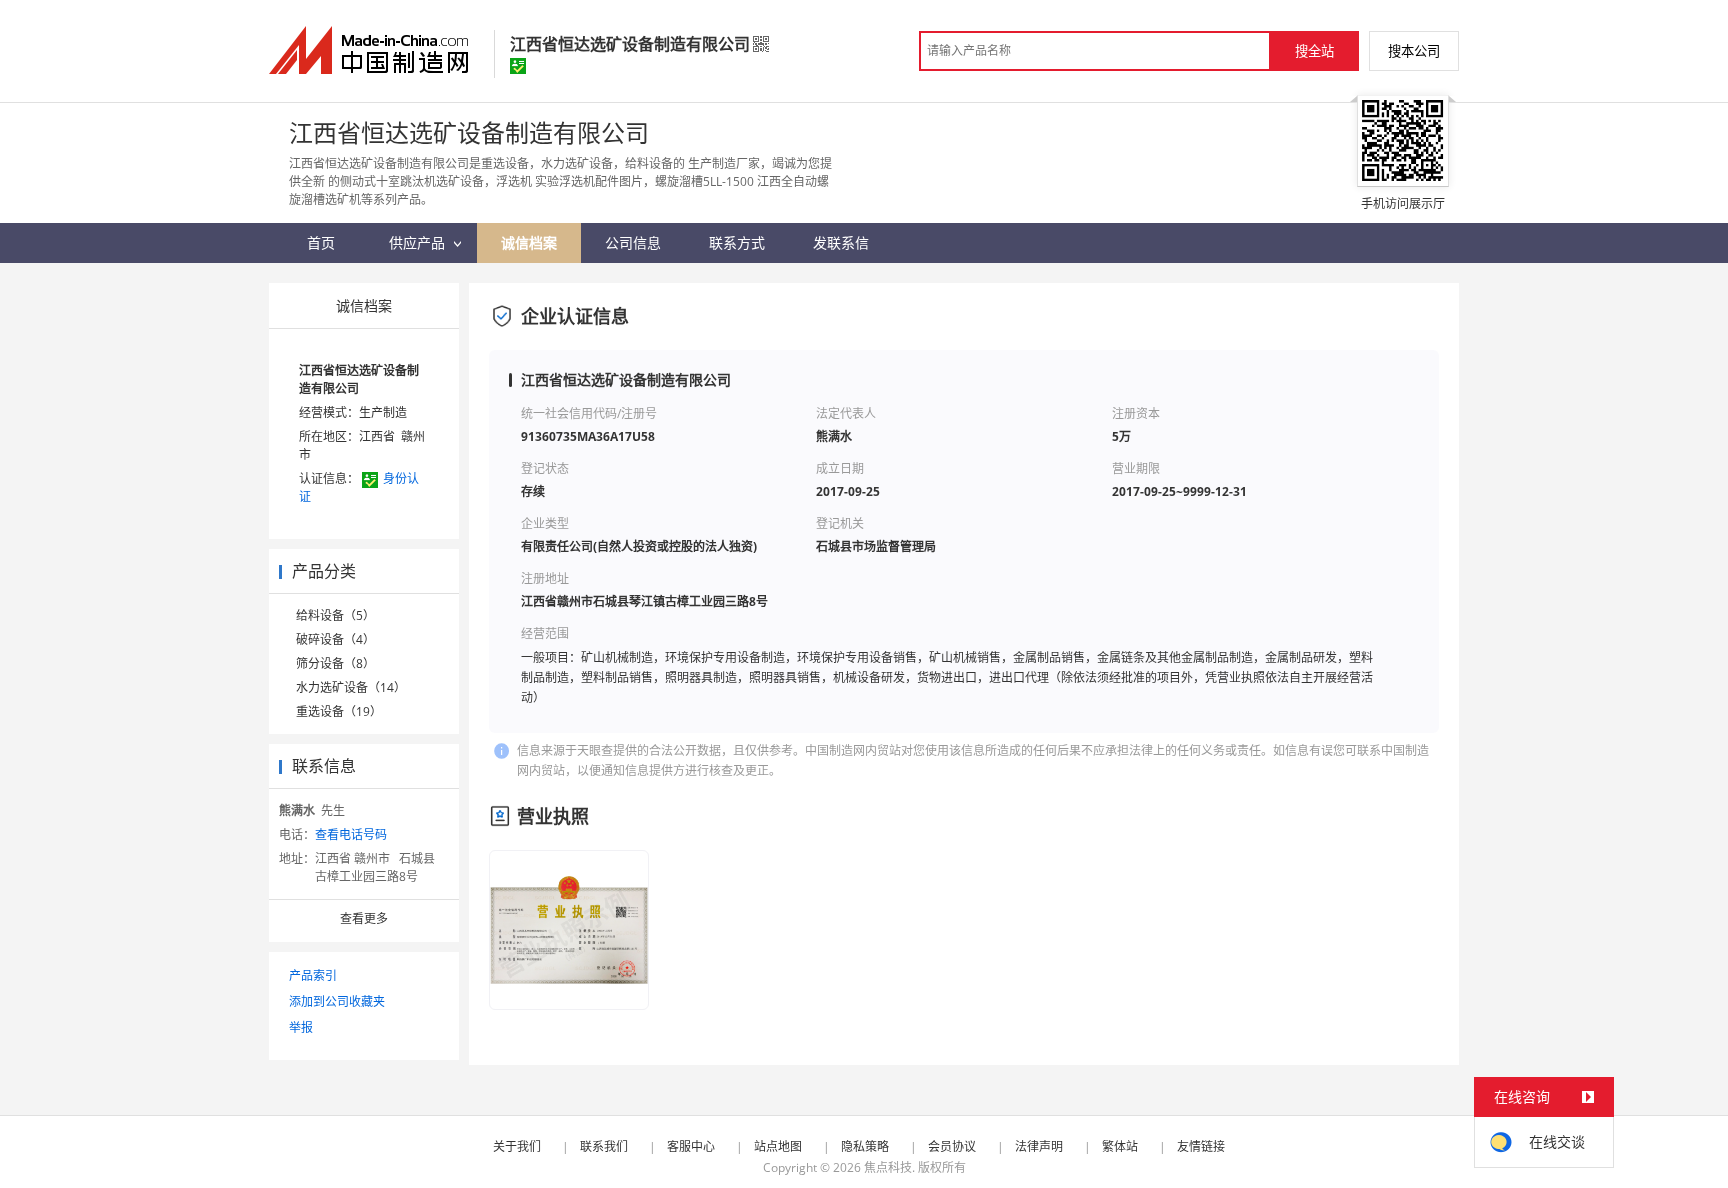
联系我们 (604, 1146)
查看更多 (364, 918)
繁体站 (1120, 1146)
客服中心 (691, 1146)
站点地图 (778, 1146)
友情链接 (1201, 1146)
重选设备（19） (339, 711)
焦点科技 (888, 1167)
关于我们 (517, 1146)
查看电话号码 (351, 834)
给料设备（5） (335, 615)
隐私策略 (865, 1146)
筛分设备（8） (335, 663)
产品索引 (313, 975)
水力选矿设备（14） (351, 687)
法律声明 (1039, 1146)
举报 (301, 1027)
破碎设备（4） (335, 639)
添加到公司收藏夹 (337, 1001)
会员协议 (952, 1146)
